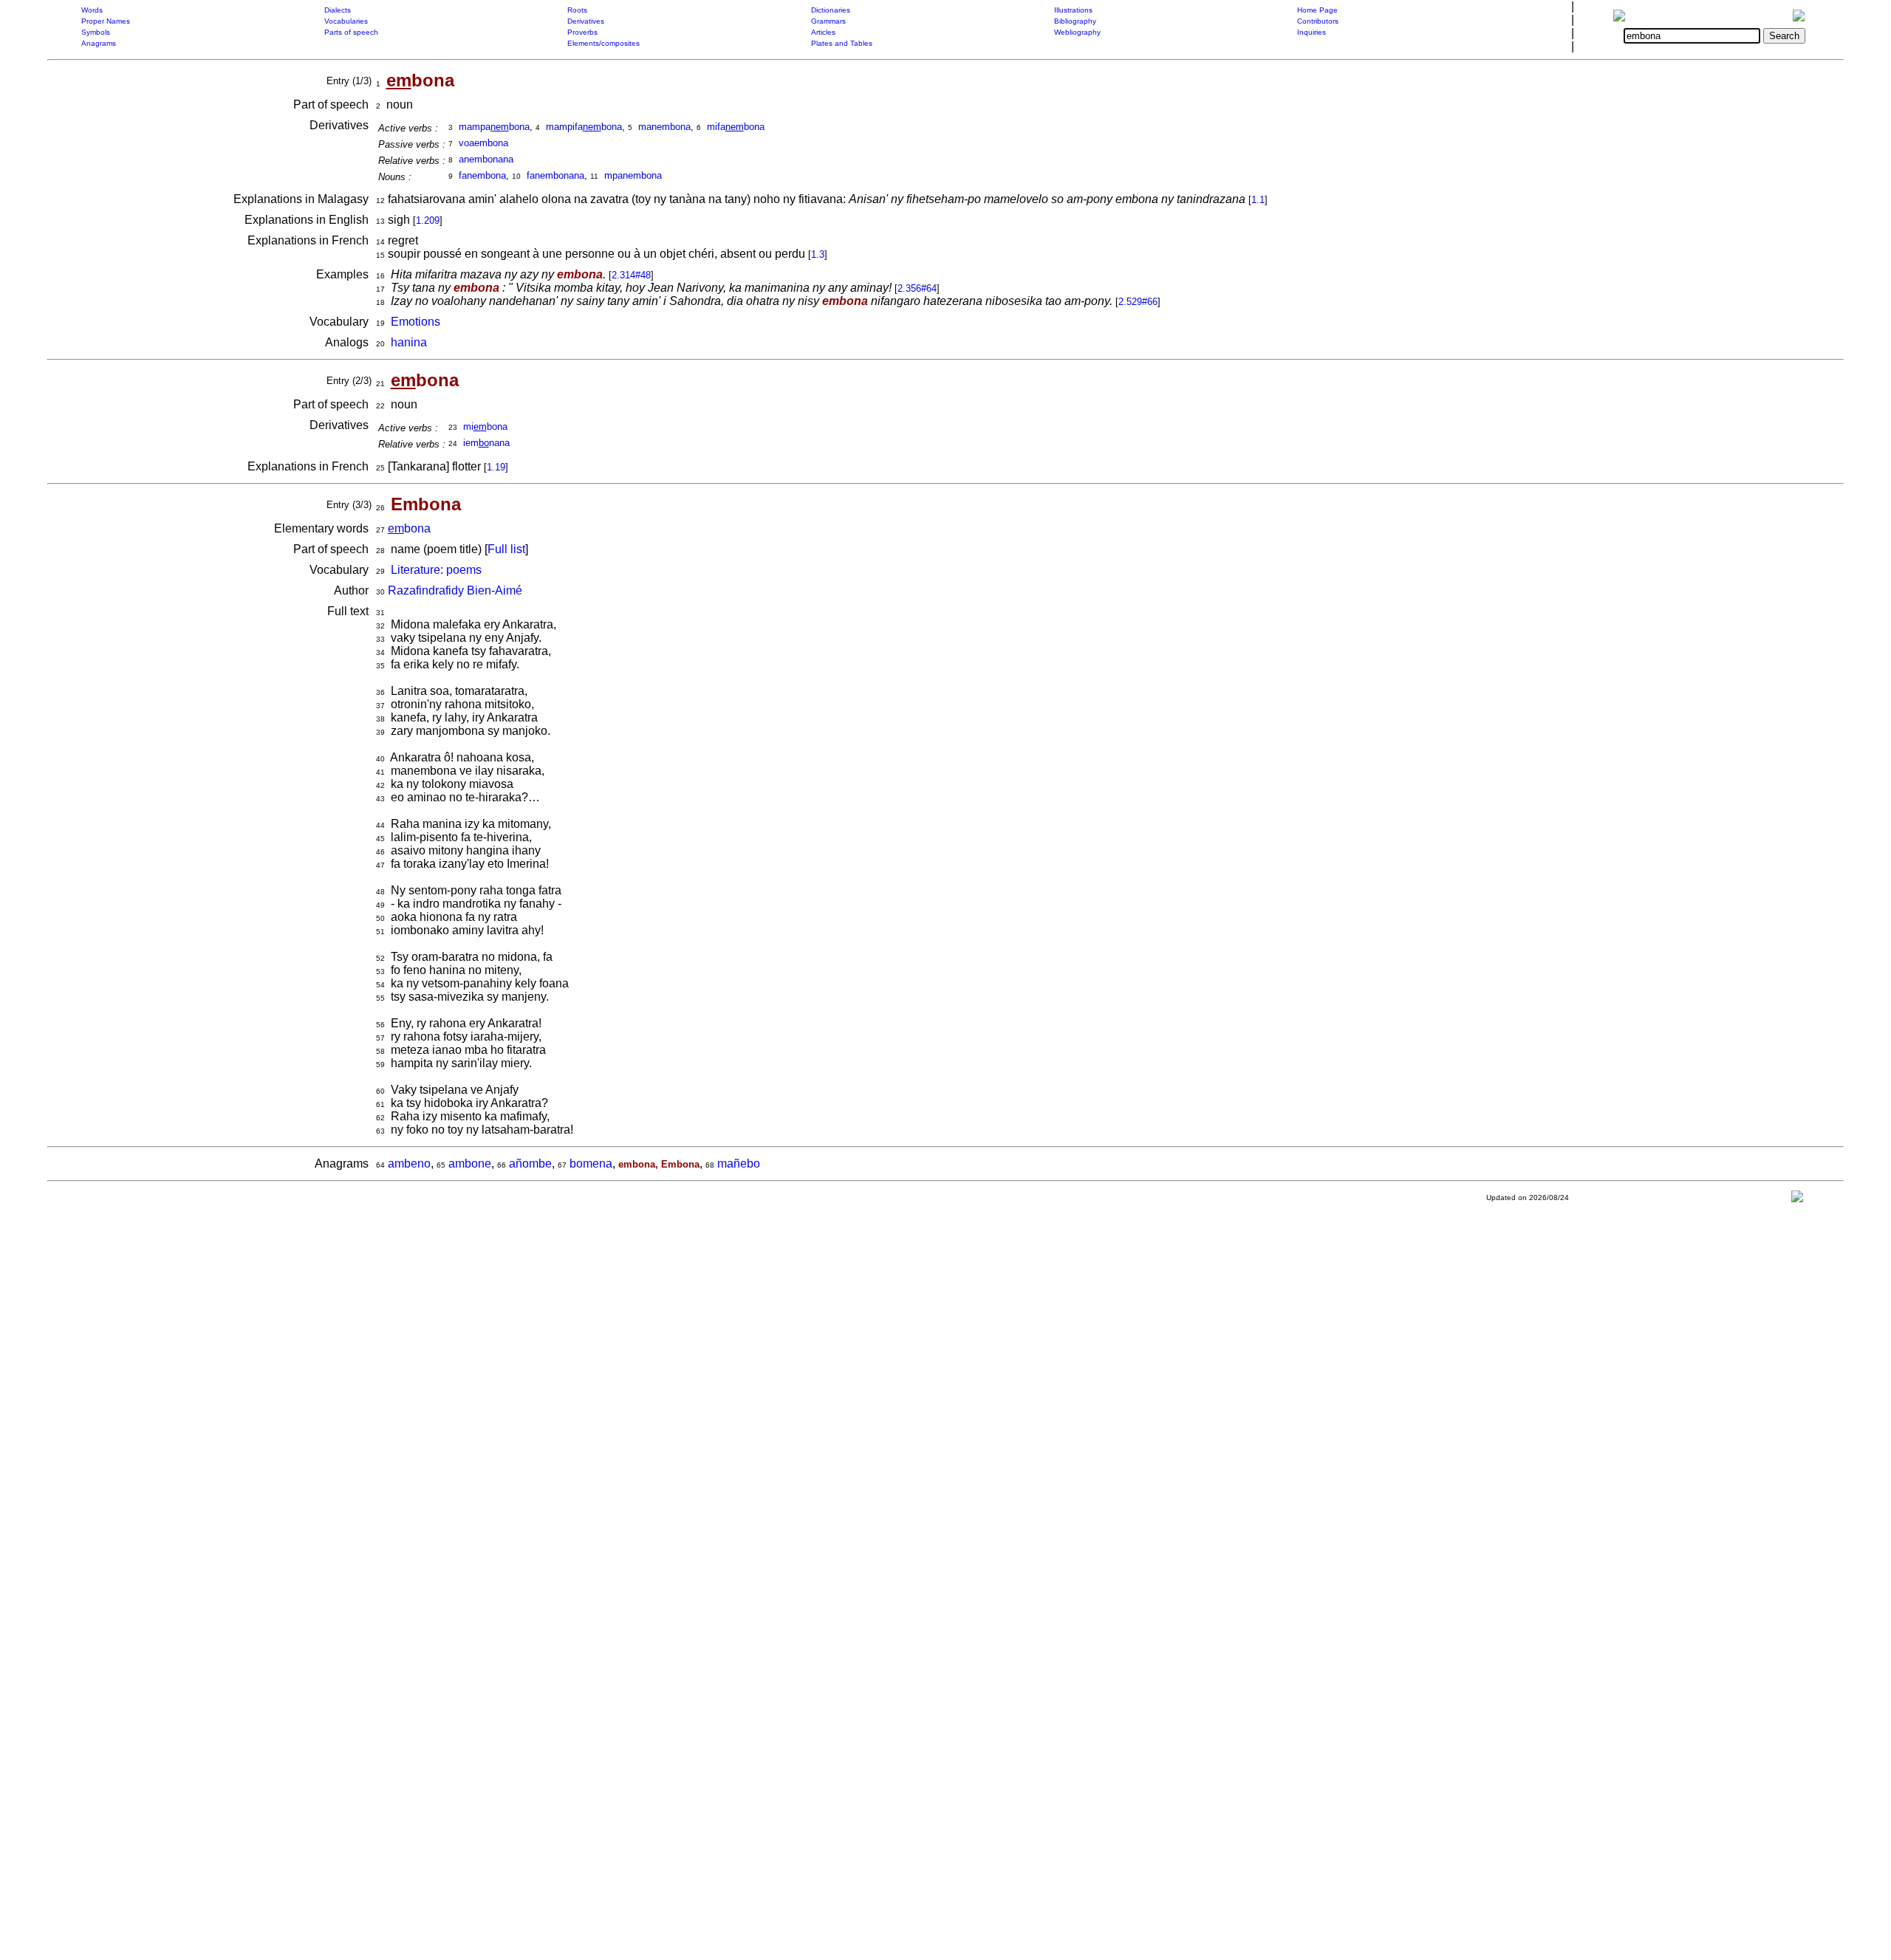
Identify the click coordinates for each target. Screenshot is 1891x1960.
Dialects (338, 10)
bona (409, 528)
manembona (664, 127)
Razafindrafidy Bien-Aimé (455, 590)
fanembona (482, 175)
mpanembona (633, 175)
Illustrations (1073, 10)
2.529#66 (1138, 302)
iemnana (486, 443)
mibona (485, 426)
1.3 (818, 254)
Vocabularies (346, 21)
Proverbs (582, 32)
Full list (506, 549)
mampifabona (584, 127)
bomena (591, 1164)
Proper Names (106, 21)
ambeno (409, 1164)
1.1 (1258, 200)
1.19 (496, 467)
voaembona (483, 143)
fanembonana (555, 175)
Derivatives (586, 21)
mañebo (739, 1164)
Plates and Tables (842, 43)
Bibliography (1075, 21)
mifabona (736, 127)
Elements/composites (603, 43)
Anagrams (99, 43)
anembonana (486, 159)
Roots (577, 10)
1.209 (428, 220)
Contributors (1318, 21)
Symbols (96, 32)
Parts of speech (351, 32)
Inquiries (1312, 32)
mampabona (494, 127)
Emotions (416, 322)
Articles (823, 32)
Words (92, 10)
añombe (530, 1164)
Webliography (1077, 32)
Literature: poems (436, 570)
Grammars (828, 21)
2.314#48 (631, 275)
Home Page (1317, 10)
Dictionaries (831, 10)
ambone (470, 1164)
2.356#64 (917, 288)
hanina (409, 342)
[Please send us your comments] (1797, 1200)
